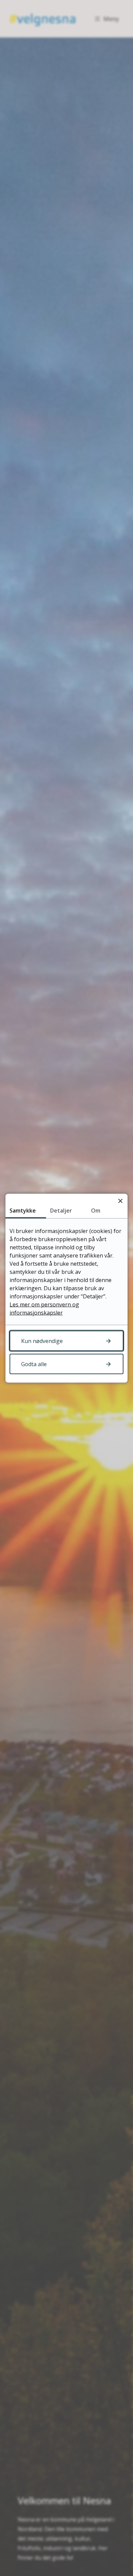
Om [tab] (96, 1210)
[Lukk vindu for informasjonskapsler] (120, 1201)
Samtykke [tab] (23, 1210)
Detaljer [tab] (61, 1210)
